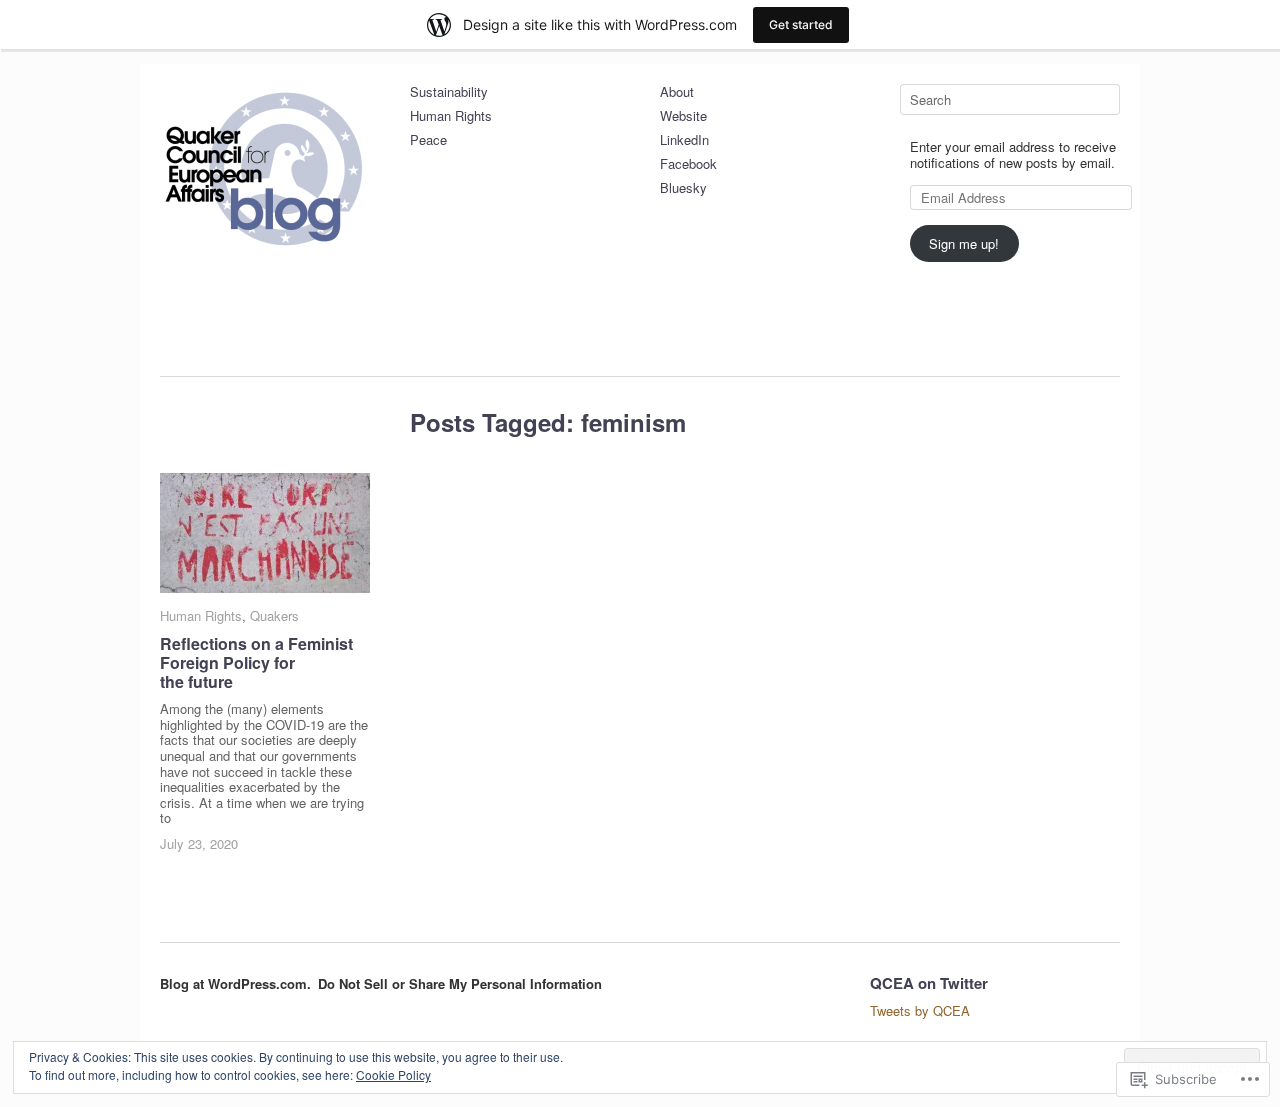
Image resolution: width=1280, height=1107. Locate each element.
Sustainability (449, 92)
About (677, 92)
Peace (428, 140)
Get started (801, 24)
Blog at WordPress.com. (235, 983)
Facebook (688, 164)
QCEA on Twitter (929, 983)
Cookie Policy (393, 1074)
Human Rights (451, 116)
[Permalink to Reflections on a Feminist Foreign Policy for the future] (265, 533)
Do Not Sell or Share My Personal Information (460, 983)
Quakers (274, 615)
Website (683, 116)
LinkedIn (684, 140)
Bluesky (683, 188)
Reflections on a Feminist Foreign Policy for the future (256, 662)
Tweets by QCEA (920, 1010)
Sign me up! (964, 243)
